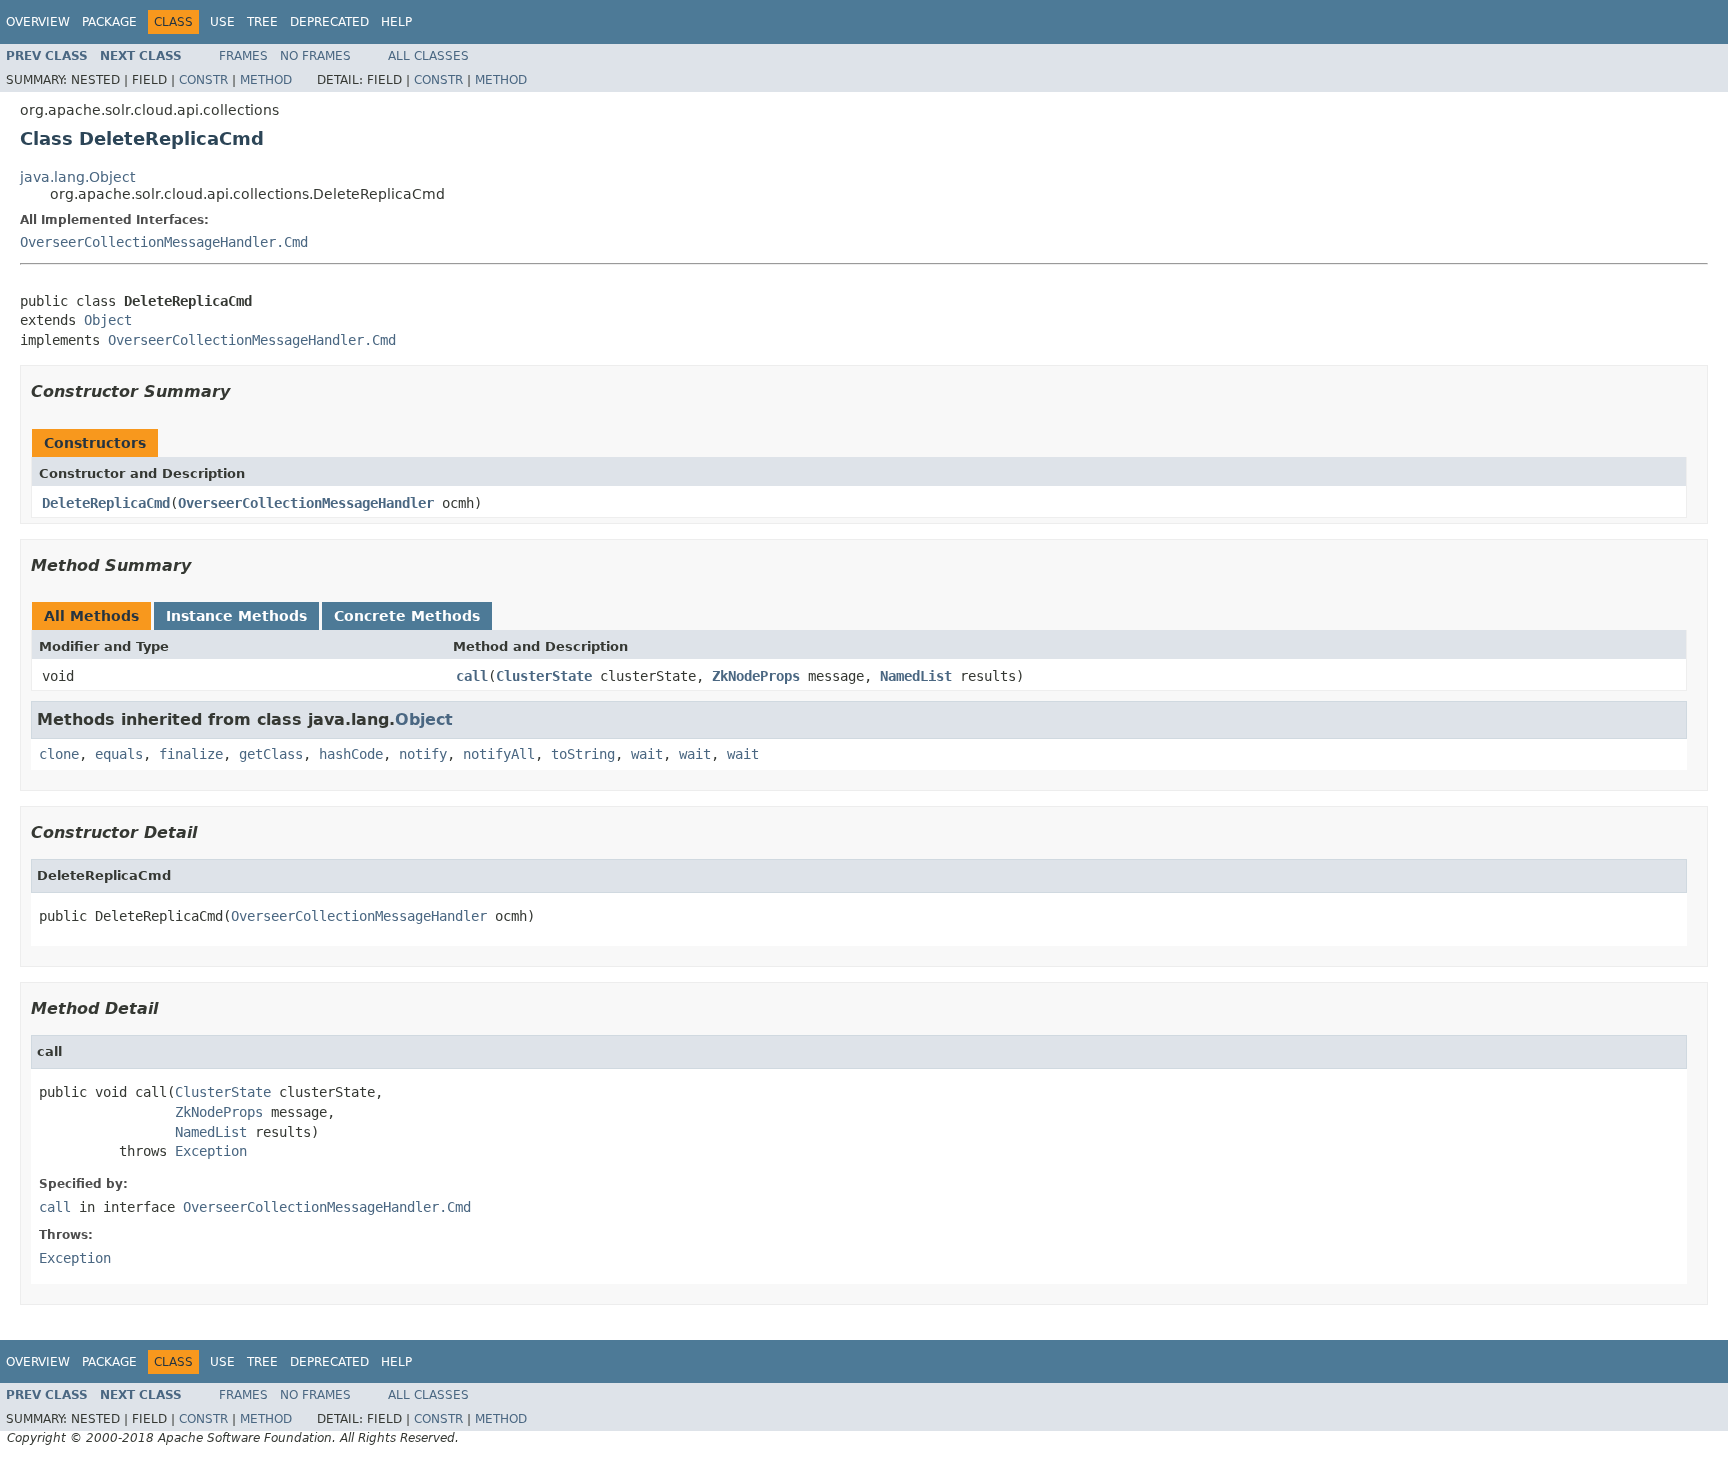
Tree (262, 22)
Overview (38, 22)
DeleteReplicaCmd (106, 503)
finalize (191, 754)
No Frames (315, 56)
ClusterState (544, 676)
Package (109, 22)
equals (119, 754)
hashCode (351, 754)
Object (108, 320)
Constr (203, 80)
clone (59, 754)
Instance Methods (236, 616)
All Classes (428, 56)
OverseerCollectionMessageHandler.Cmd (164, 242)
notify (423, 754)
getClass (271, 754)
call (472, 676)
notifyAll (499, 754)
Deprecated (329, 22)
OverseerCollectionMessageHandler (306, 503)
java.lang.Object (77, 177)
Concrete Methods (407, 616)
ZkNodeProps (756, 676)
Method (266, 80)
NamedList (916, 676)
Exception (211, 1151)
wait (647, 754)
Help (396, 22)
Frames (243, 56)
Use (222, 22)
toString (583, 754)
